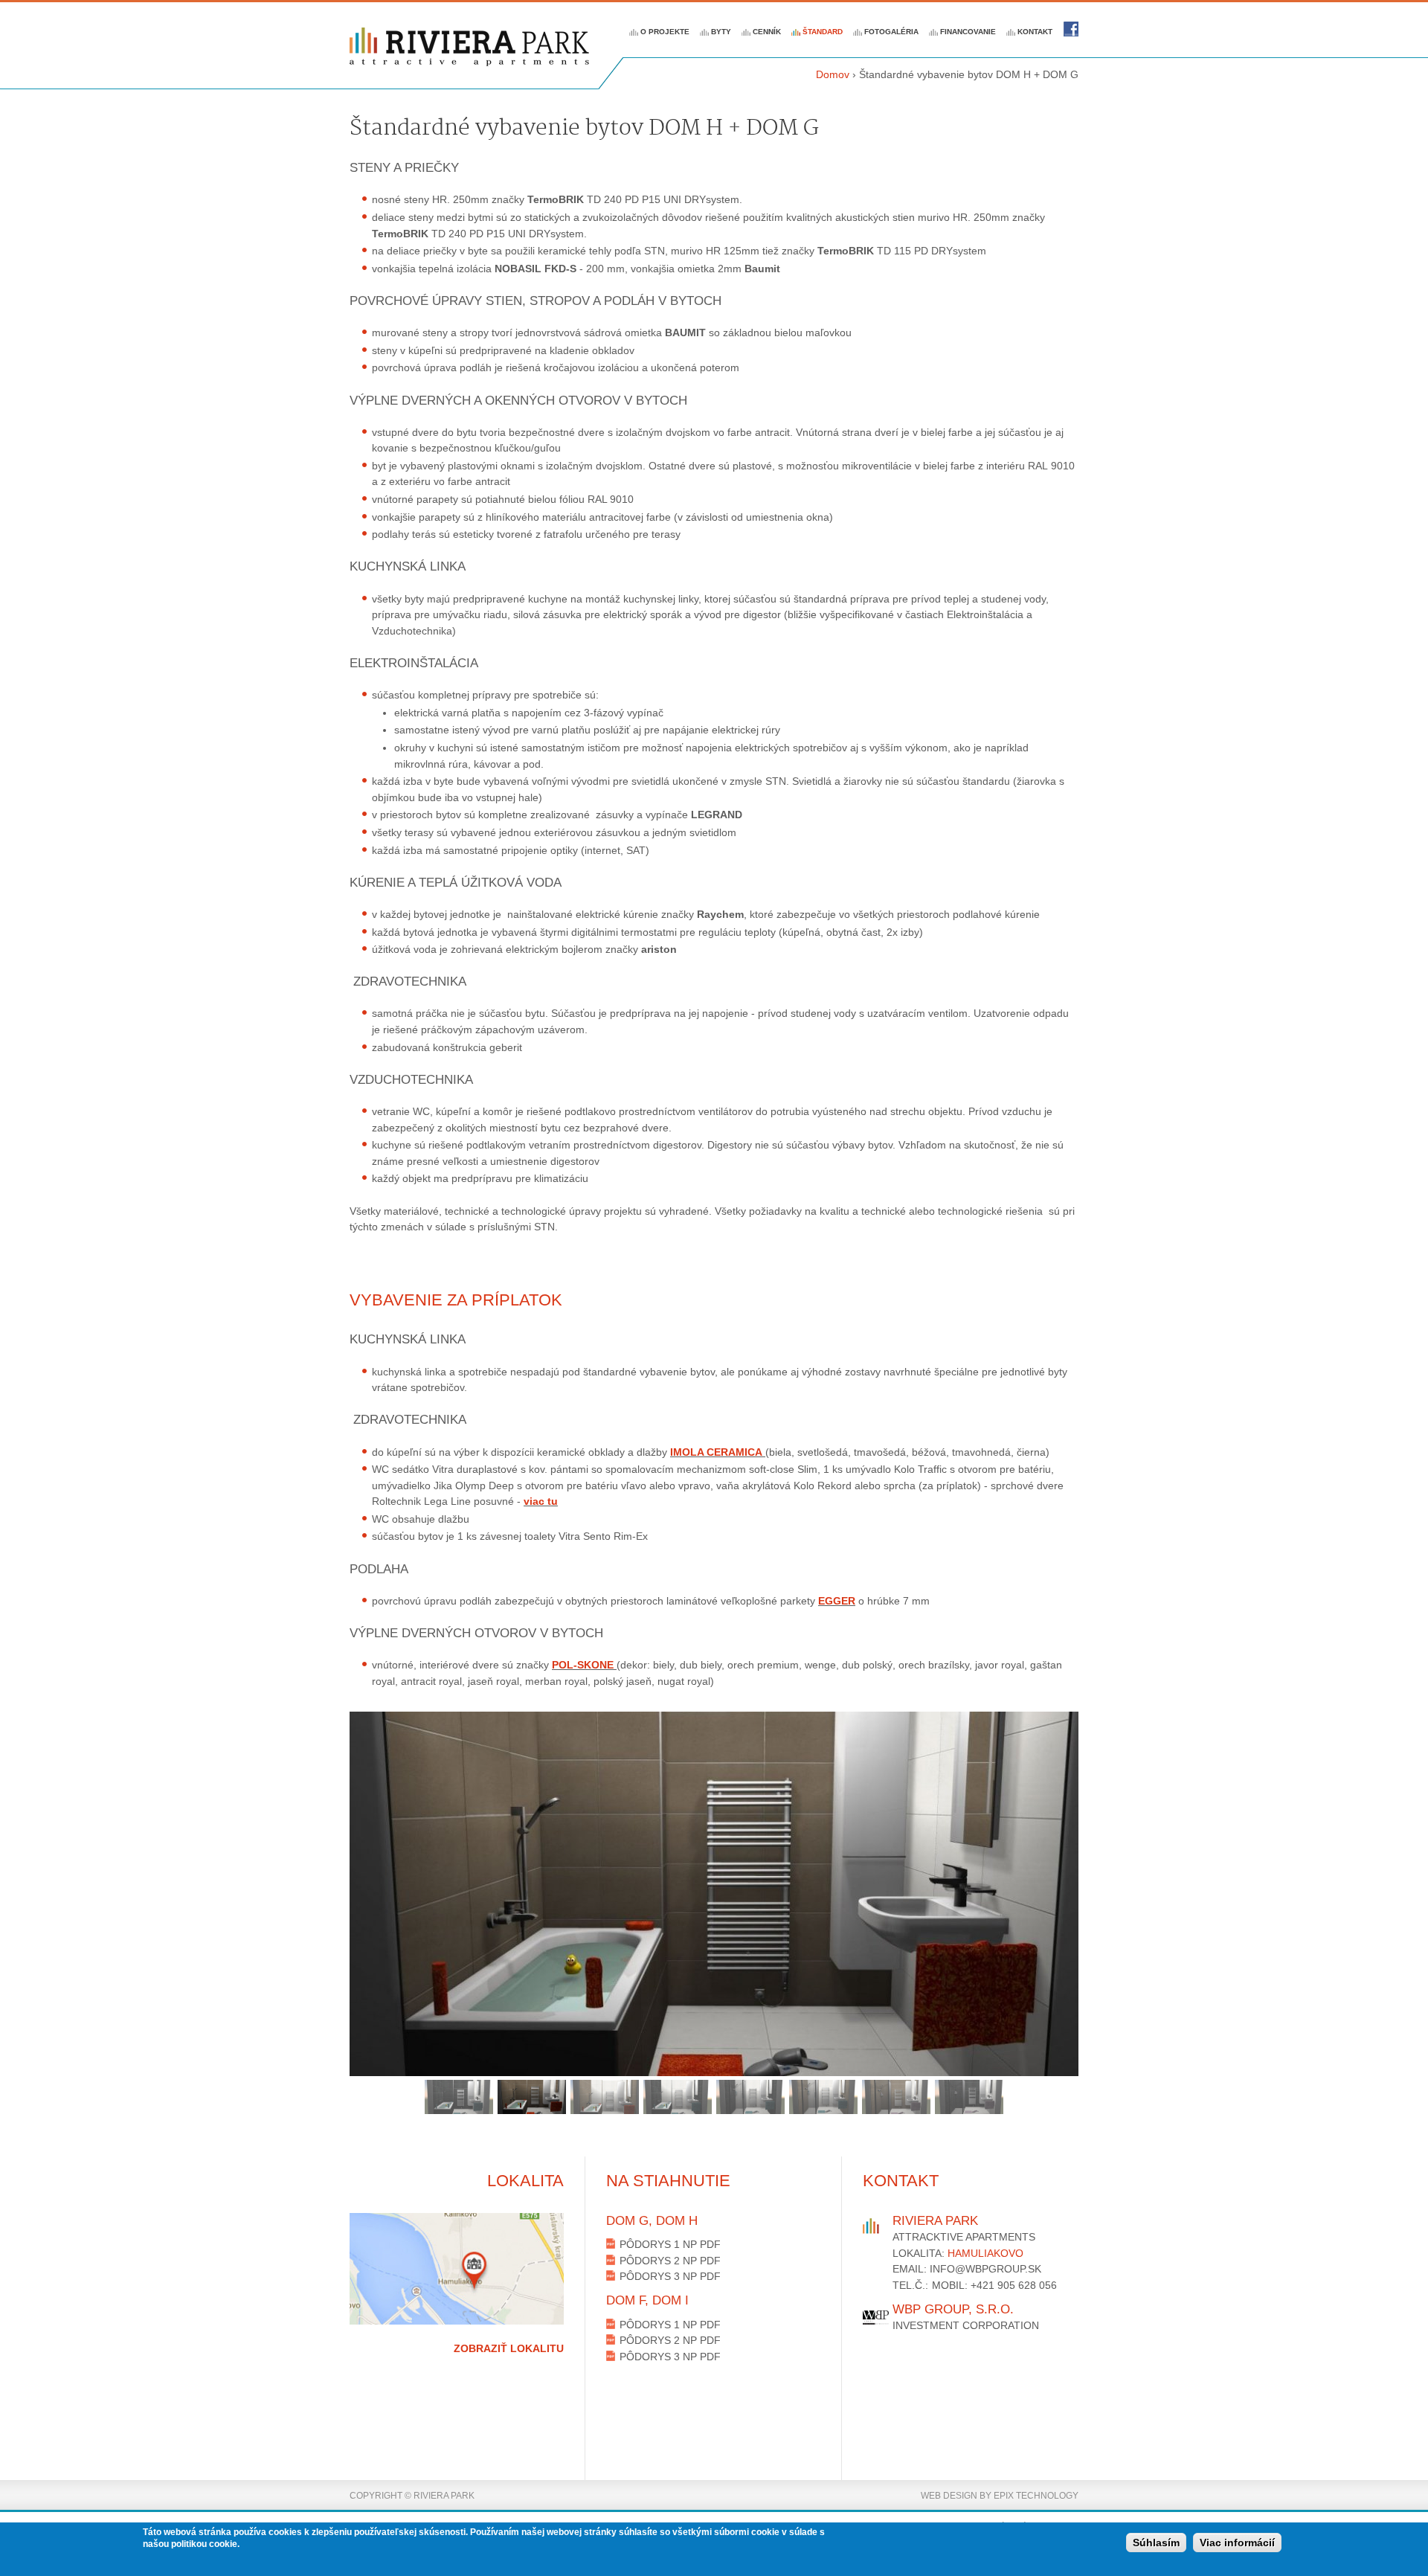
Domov (833, 74)
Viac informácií (1237, 2543)
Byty (721, 32)
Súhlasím (1156, 2543)
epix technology (1036, 2496)
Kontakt (1035, 32)
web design (949, 2496)
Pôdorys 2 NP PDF (670, 2261)
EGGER (837, 1601)
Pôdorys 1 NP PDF (670, 2244)
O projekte (665, 32)
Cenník (767, 32)
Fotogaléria (891, 32)
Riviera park (1071, 29)
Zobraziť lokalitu (509, 2348)
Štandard (823, 32)
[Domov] (469, 47)
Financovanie (968, 32)
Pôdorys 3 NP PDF (670, 2276)
